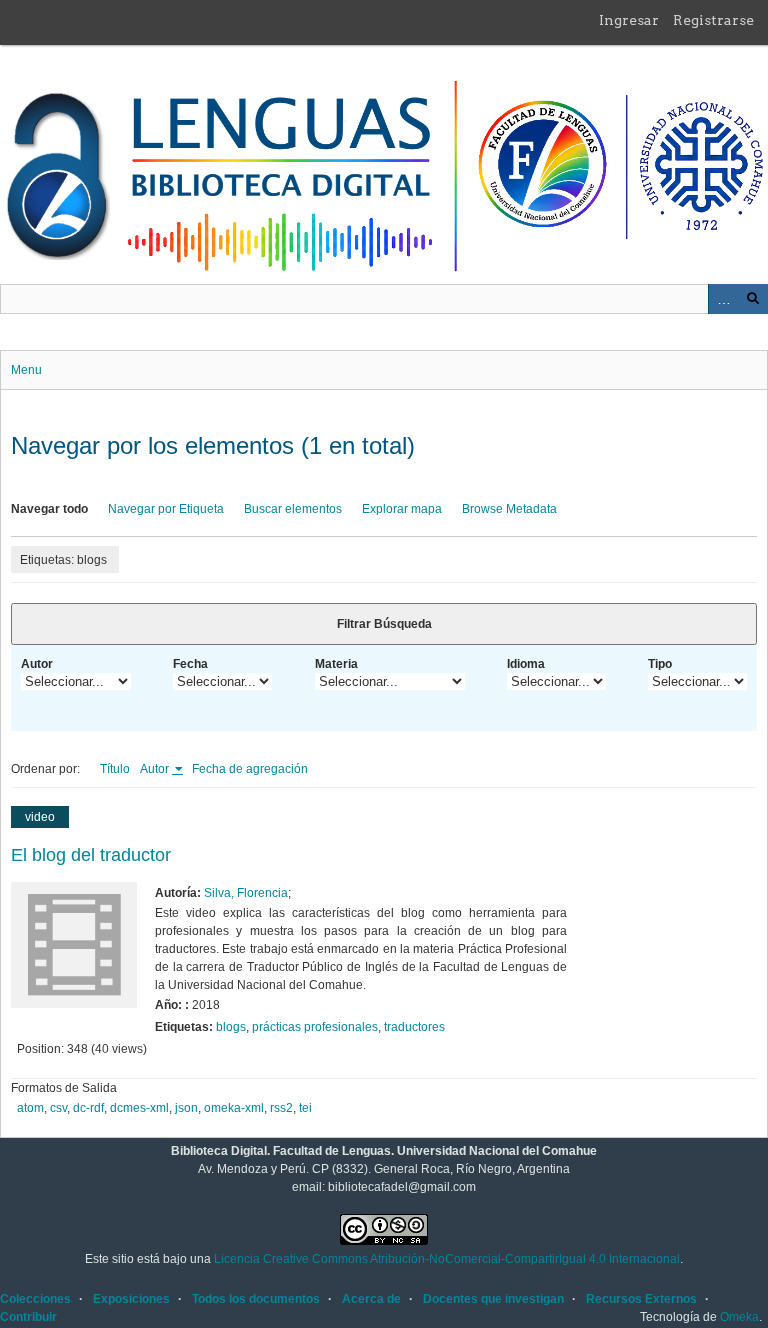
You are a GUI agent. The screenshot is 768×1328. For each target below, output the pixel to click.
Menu (26, 370)
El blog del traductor (91, 855)
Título (115, 769)
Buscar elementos (293, 509)
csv (58, 1108)
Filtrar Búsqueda (384, 624)
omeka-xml (234, 1108)
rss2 (281, 1108)
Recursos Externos (641, 1299)
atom (30, 1108)
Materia (336, 664)
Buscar (753, 299)
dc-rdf (88, 1108)
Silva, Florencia (246, 893)
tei (305, 1108)
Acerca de (371, 1299)
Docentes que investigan (493, 1299)
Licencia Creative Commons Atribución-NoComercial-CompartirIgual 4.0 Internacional (447, 1259)
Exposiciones (131, 1299)
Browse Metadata (509, 509)
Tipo (660, 664)
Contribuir (28, 1317)
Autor (37, 664)
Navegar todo (49, 509)
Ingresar (629, 20)
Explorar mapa (402, 509)
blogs (231, 1027)
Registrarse (713, 20)
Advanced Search (723, 299)
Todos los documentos (256, 1299)
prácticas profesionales (315, 1027)
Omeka (739, 1317)
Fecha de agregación (250, 769)
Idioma (526, 664)
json (186, 1108)
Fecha (190, 664)
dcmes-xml (139, 1108)
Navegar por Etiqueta (166, 509)
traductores (414, 1027)
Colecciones (35, 1299)
